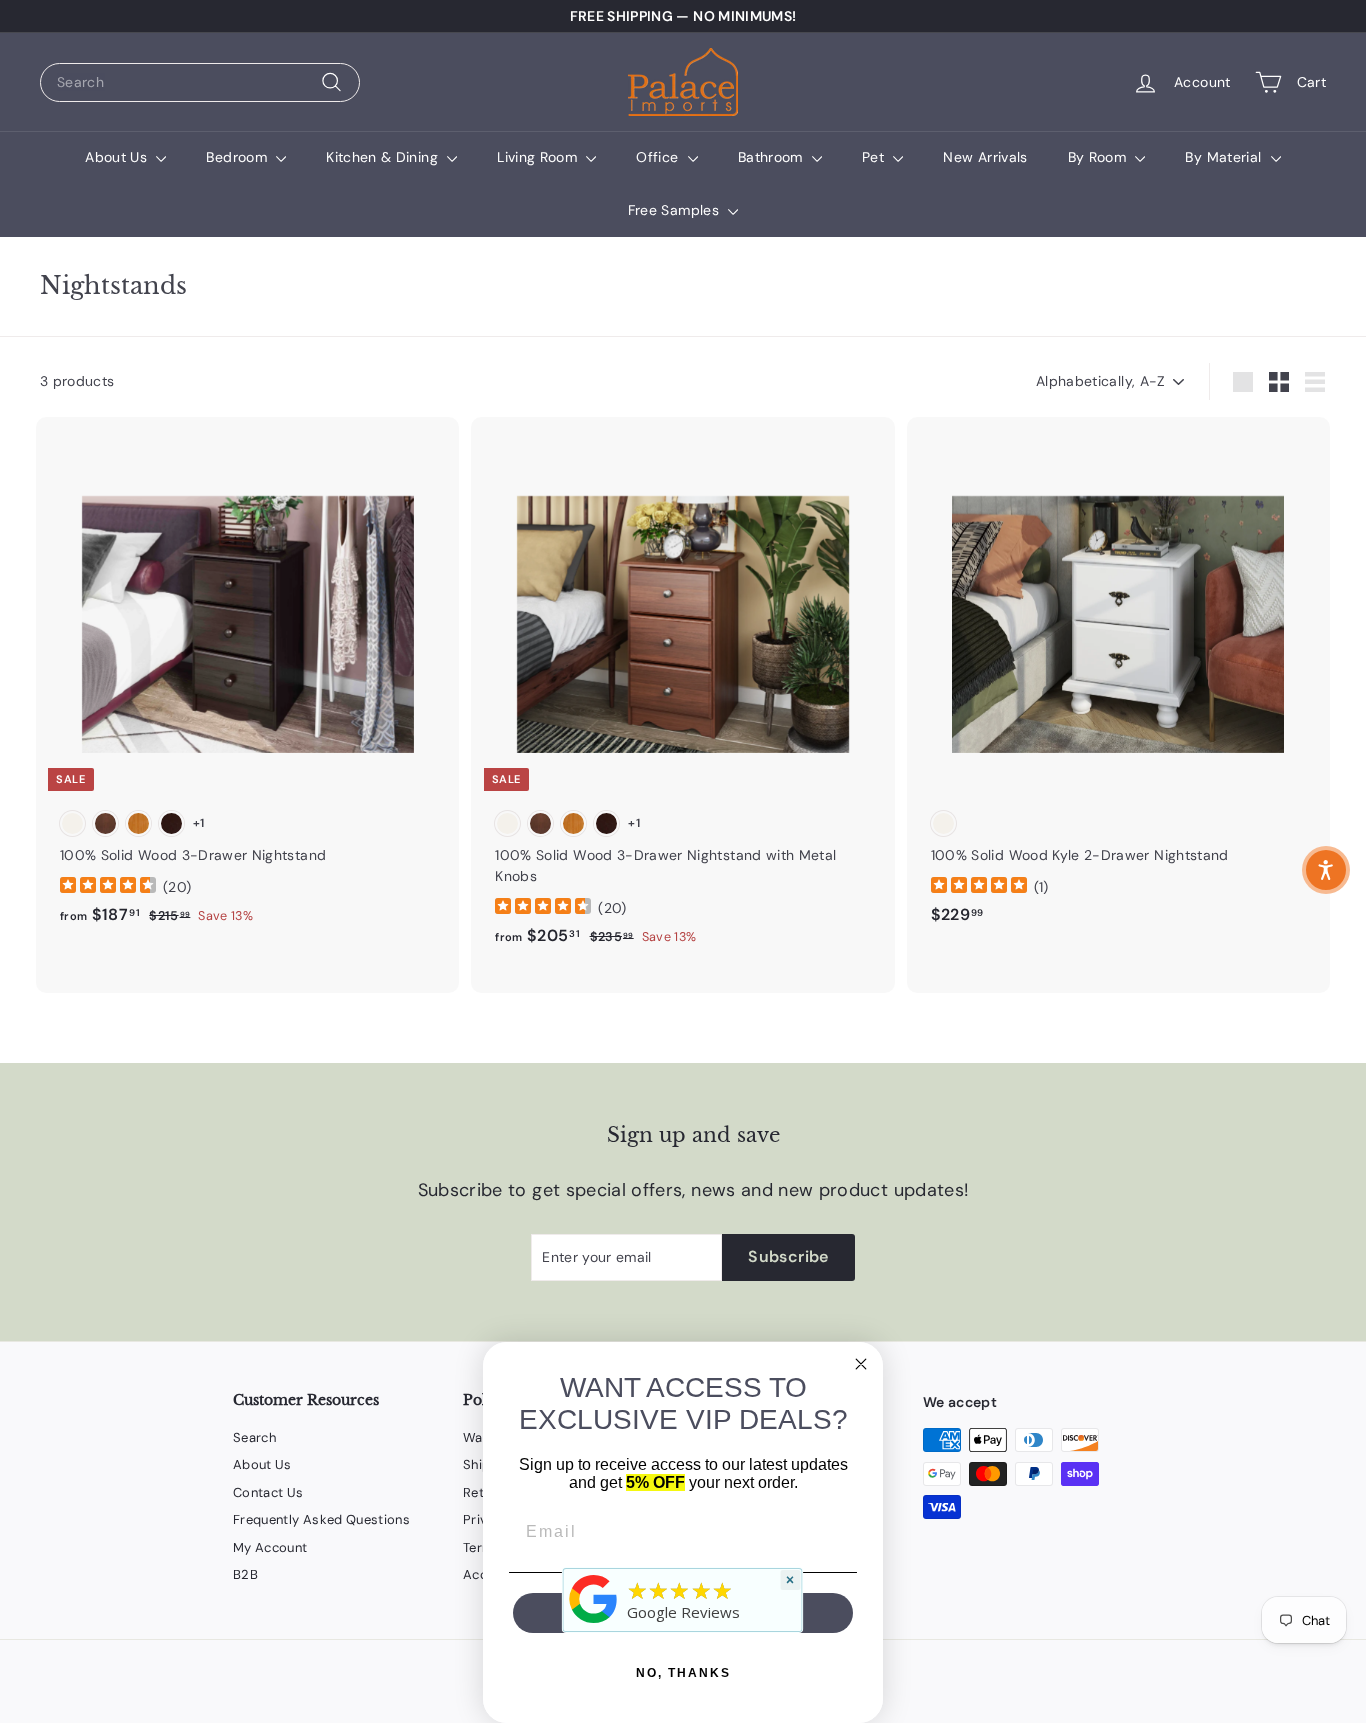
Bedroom (238, 157)
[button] (1326, 870)
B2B (245, 1574)
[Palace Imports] (594, 1623)
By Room (1099, 157)
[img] (108, 887)
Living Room (539, 157)
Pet (875, 157)
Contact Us (268, 1492)
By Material (1225, 157)
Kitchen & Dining (384, 157)
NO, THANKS (683, 1673)
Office (659, 157)
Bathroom (772, 157)
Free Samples (676, 210)
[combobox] (200, 82)
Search (254, 1437)
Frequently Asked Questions (321, 1519)
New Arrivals (985, 157)
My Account (270, 1547)
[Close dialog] (861, 1364)
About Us (118, 157)
